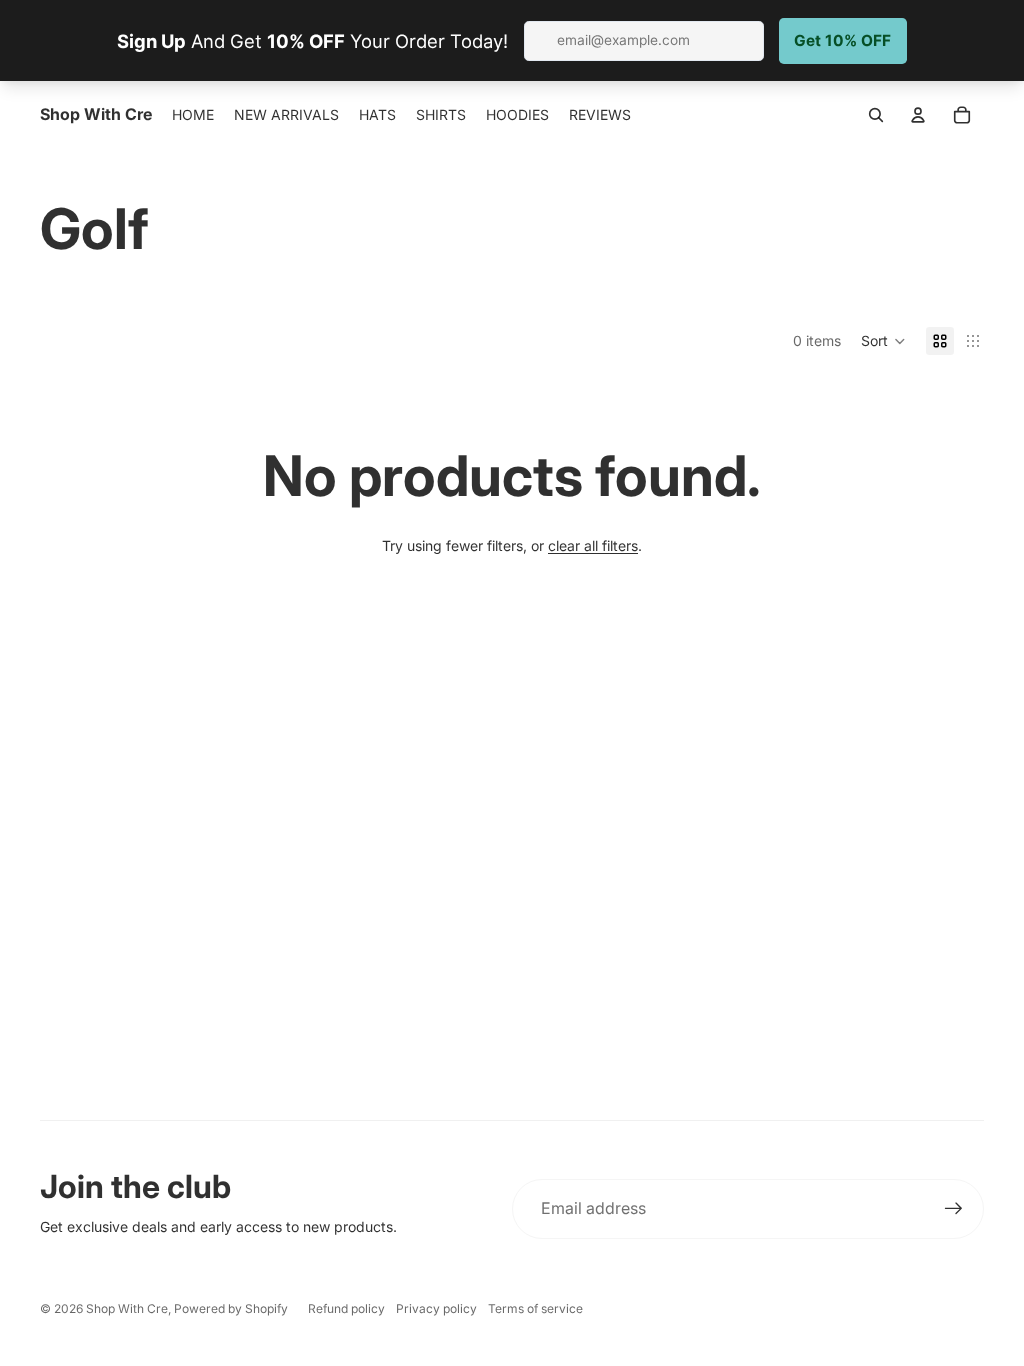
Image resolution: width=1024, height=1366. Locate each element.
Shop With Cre (127, 1308)
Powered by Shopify (231, 1308)
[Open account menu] (918, 115)
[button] (883, 341)
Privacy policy (436, 1308)
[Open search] (876, 115)
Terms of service (535, 1308)
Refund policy (346, 1308)
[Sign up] (954, 1209)
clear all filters (593, 545)
